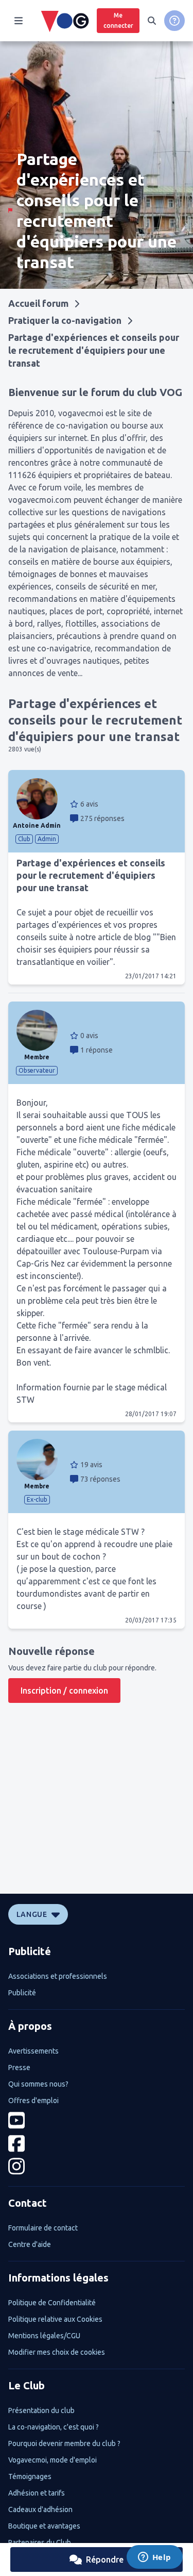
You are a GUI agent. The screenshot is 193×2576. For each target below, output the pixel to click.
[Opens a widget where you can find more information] (154, 2558)
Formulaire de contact (43, 2228)
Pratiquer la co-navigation (65, 320)
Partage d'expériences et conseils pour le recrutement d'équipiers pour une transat (94, 350)
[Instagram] (97, 2166)
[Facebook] (97, 2144)
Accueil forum (38, 303)
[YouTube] (97, 2120)
